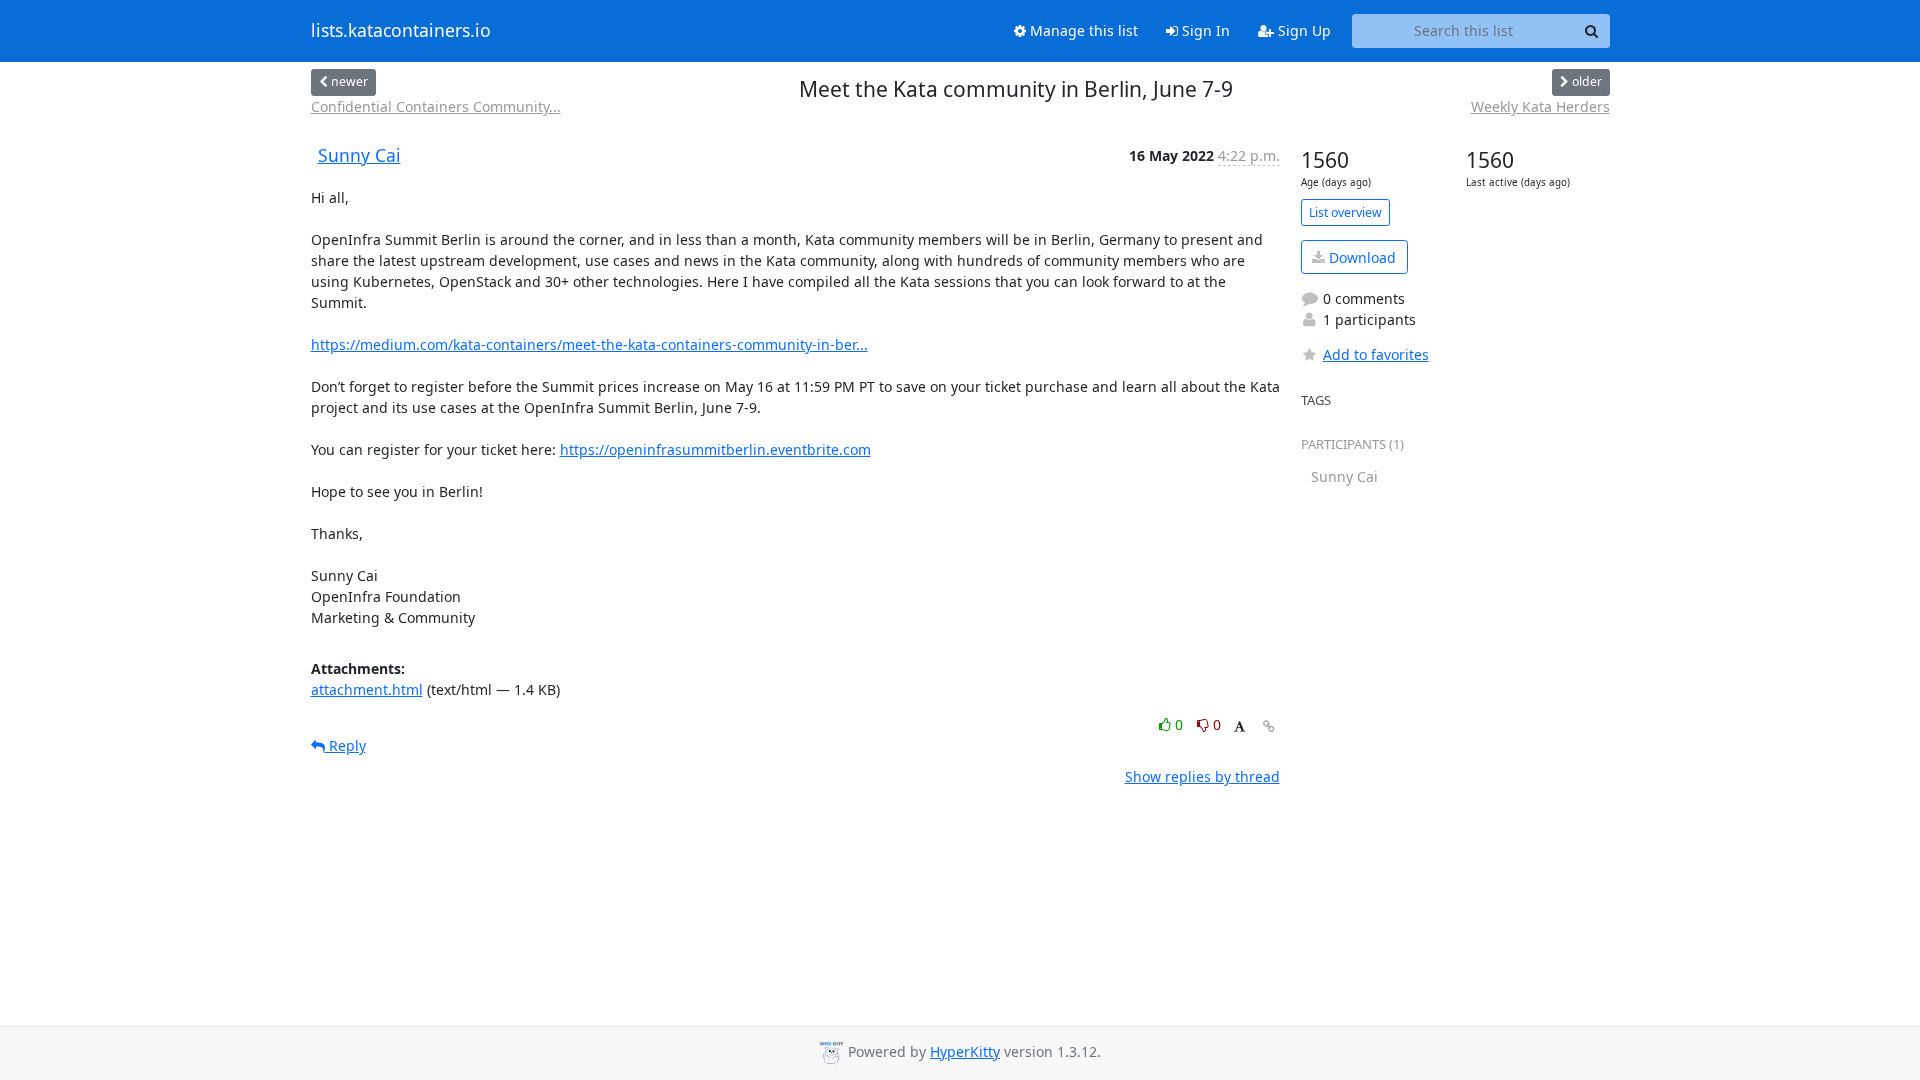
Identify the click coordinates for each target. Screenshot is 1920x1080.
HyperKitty (965, 1051)
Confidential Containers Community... (436, 106)
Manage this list (1082, 30)
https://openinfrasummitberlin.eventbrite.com (715, 449)
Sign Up (1302, 30)
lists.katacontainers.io (401, 31)
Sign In (1204, 30)
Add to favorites (1376, 354)
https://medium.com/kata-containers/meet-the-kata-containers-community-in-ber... (589, 344)
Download (1360, 257)
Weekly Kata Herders (1540, 106)
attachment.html (367, 689)
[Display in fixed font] (1239, 727)
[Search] (1592, 31)
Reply (345, 745)
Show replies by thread (1202, 776)
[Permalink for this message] (1269, 726)
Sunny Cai (359, 155)
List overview (1345, 212)
